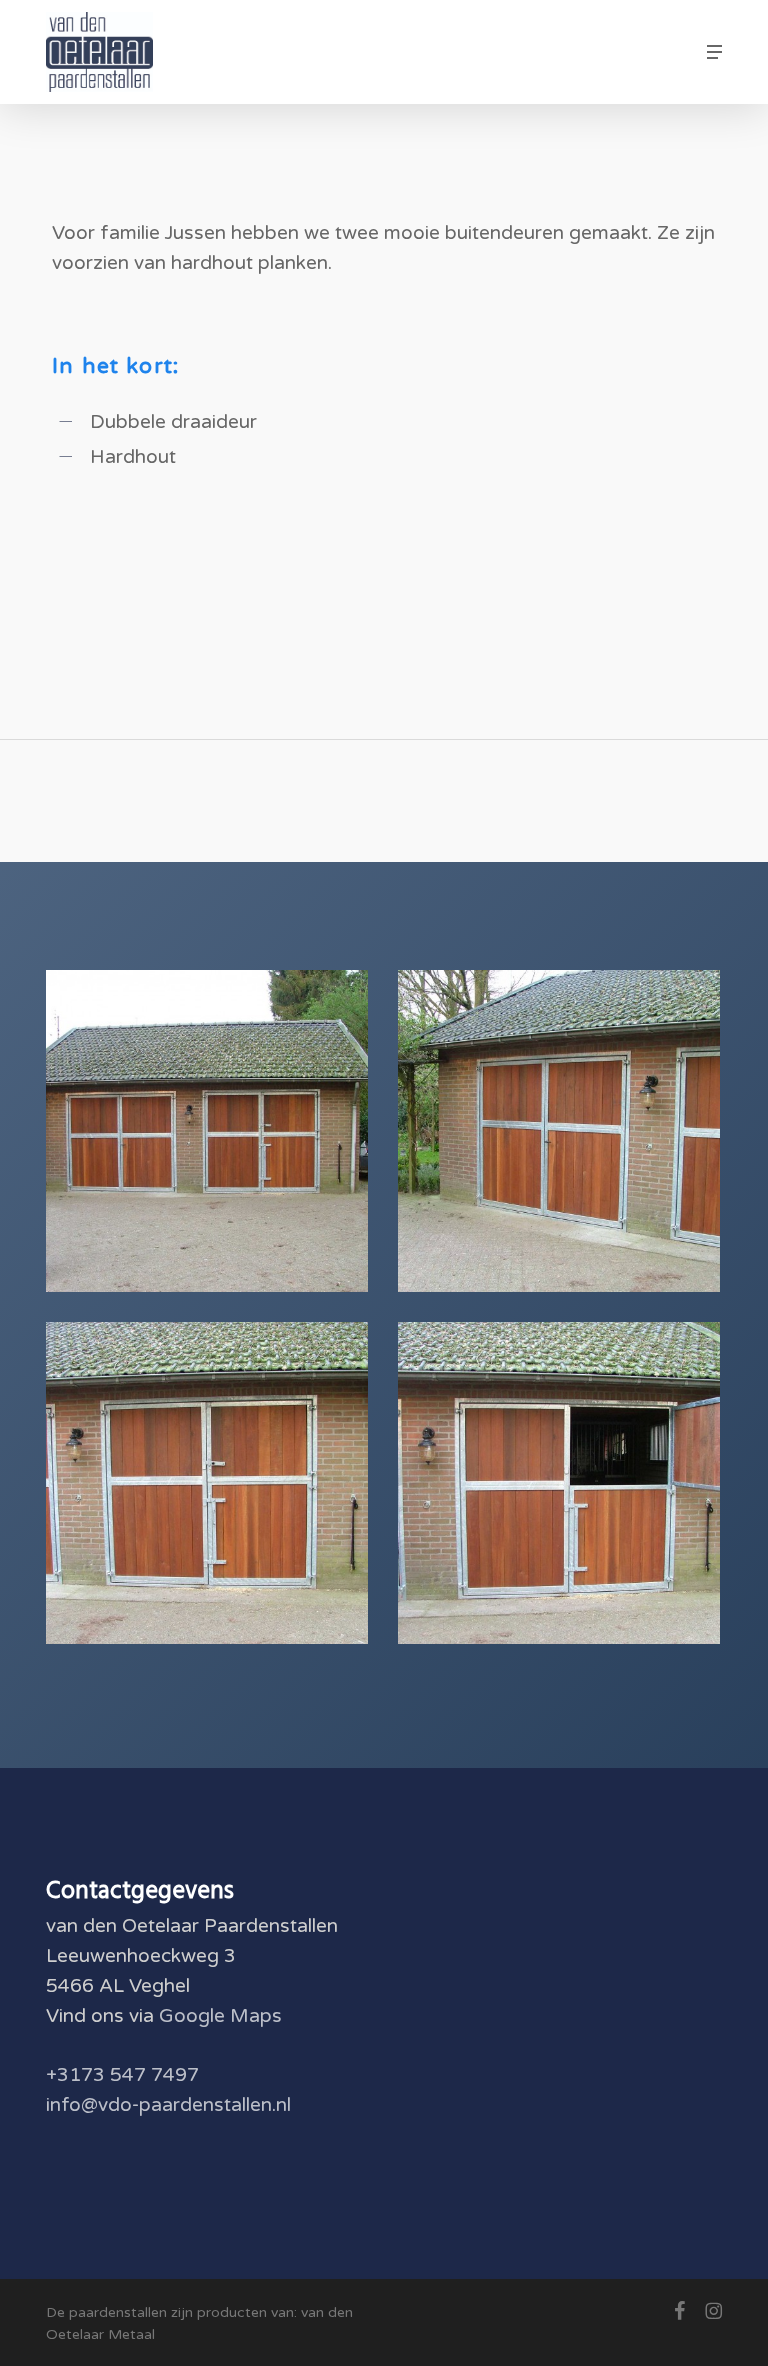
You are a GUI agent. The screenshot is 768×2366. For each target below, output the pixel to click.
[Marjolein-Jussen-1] (564, 1488)
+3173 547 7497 (122, 2075)
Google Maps (220, 2016)
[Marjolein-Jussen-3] (564, 1136)
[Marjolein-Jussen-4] (212, 1136)
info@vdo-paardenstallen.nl (168, 2105)
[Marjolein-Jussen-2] (212, 1488)
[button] (714, 52)
